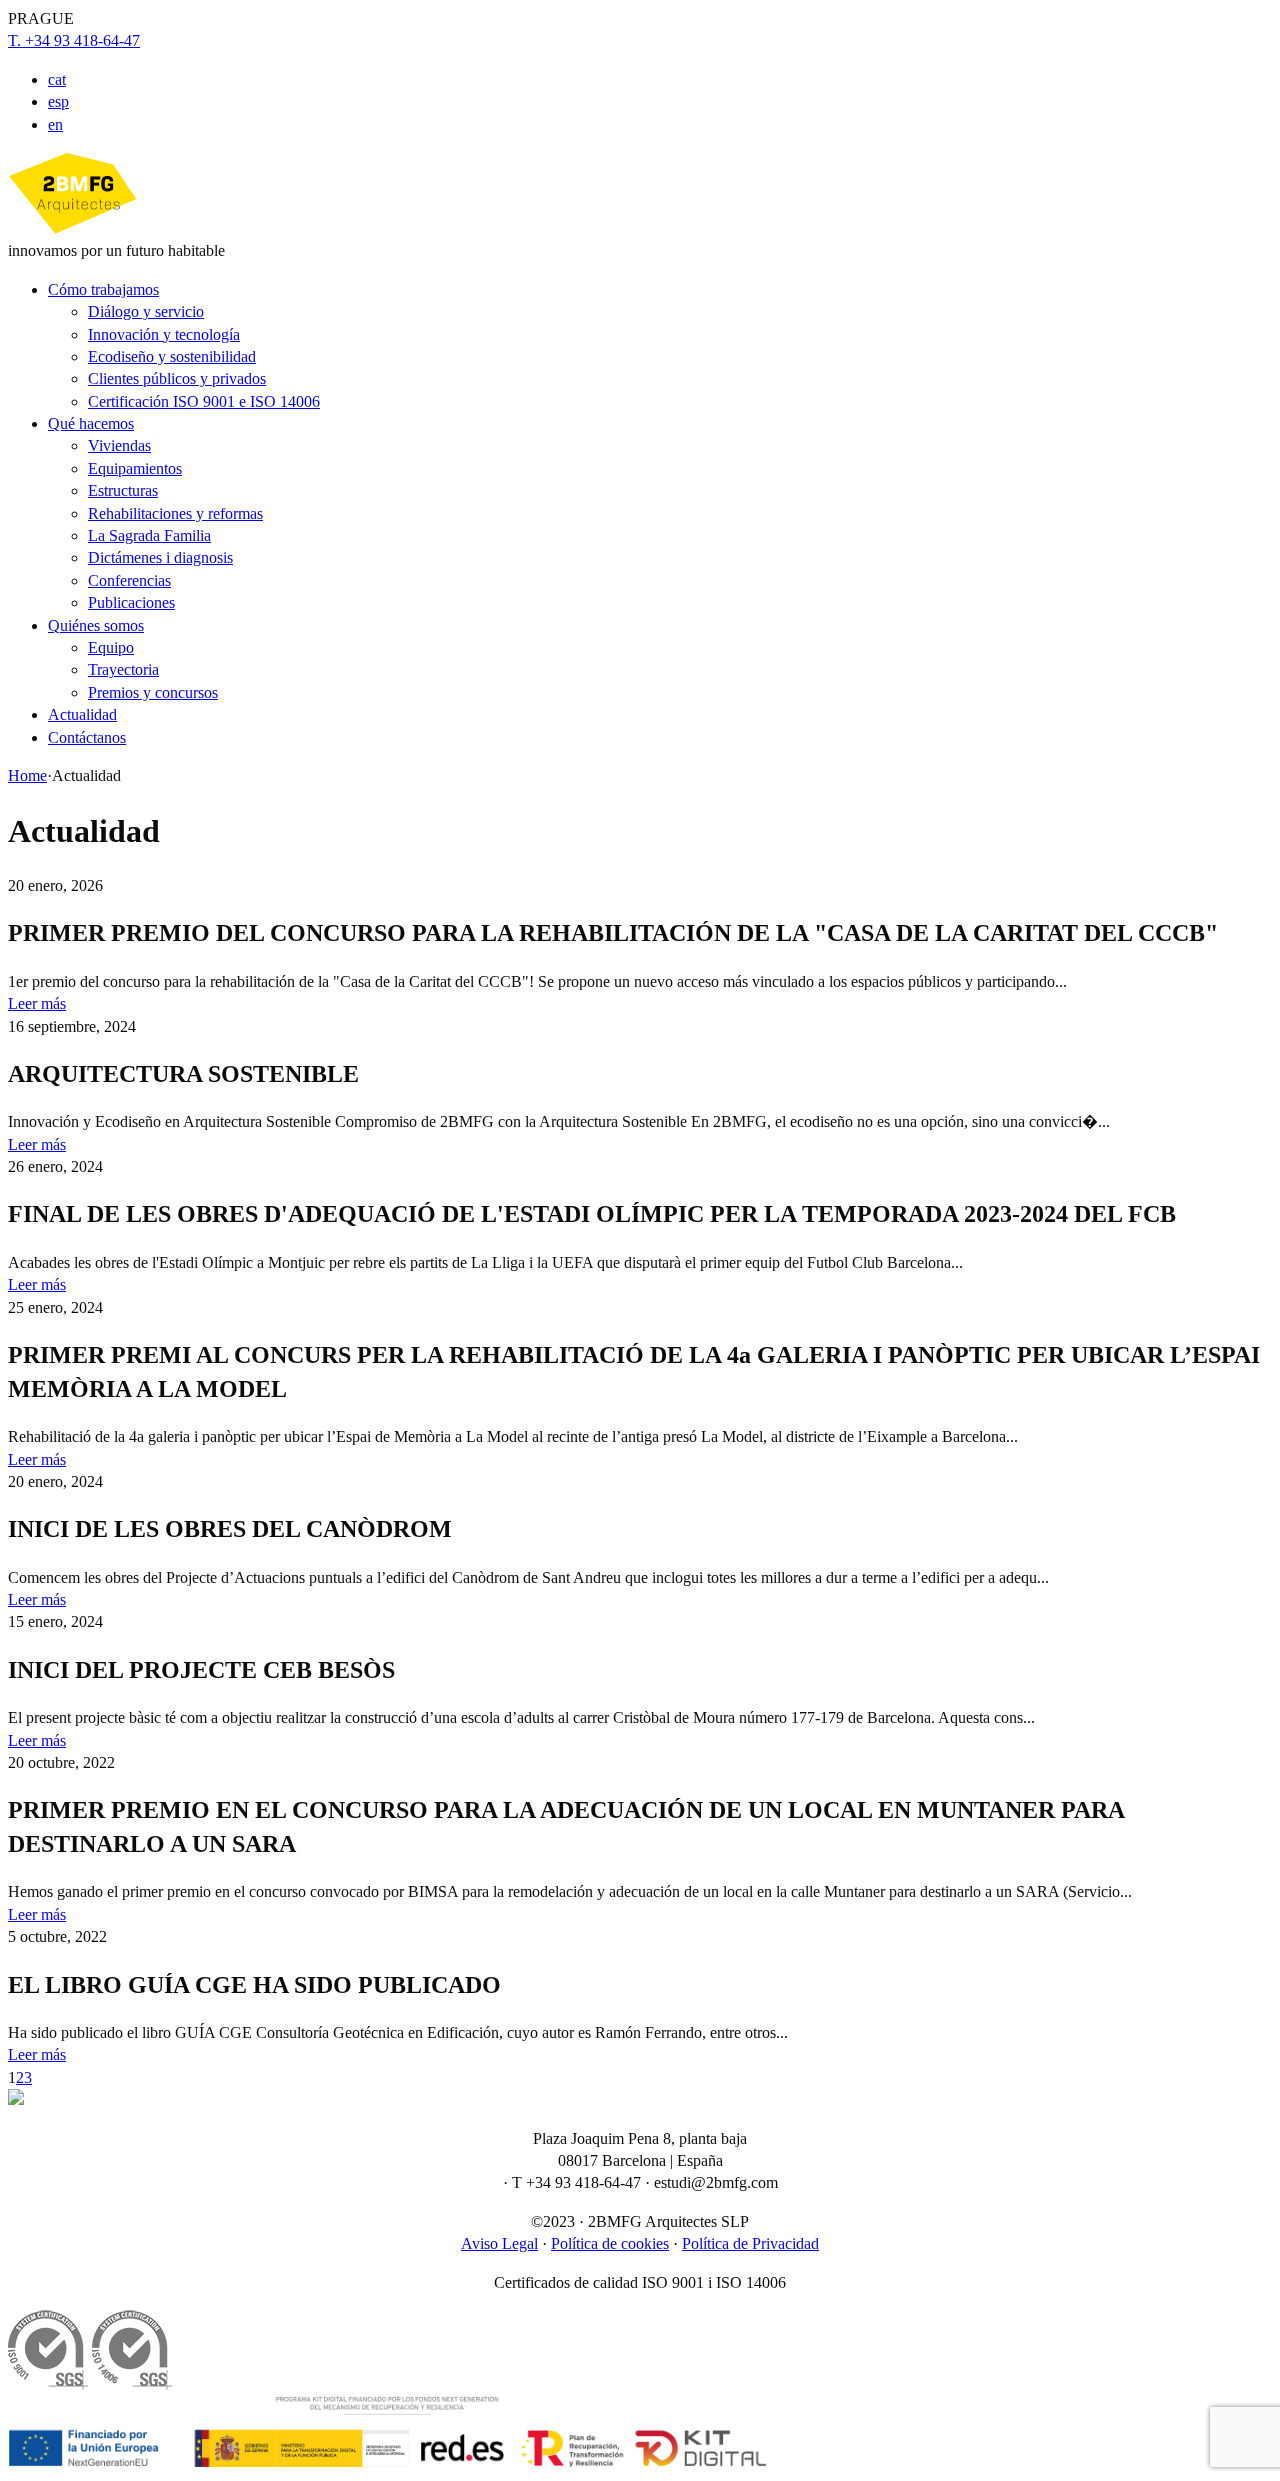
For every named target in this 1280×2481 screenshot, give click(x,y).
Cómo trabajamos (103, 289)
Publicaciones (131, 602)
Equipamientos (135, 468)
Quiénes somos (96, 625)
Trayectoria (123, 669)
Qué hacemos (91, 423)
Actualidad (82, 714)
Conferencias (129, 580)
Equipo (111, 647)
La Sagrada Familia (149, 535)
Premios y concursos (153, 692)
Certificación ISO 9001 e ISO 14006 (204, 401)
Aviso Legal (499, 2243)
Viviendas (119, 445)
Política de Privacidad (750, 2243)
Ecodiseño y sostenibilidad (172, 356)
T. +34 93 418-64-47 (74, 40)
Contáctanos (87, 737)
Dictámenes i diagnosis (160, 557)
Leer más (37, 1003)
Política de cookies (610, 2243)
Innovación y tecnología (164, 334)
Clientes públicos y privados (177, 378)
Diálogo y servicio (146, 311)
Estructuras (123, 490)
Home (27, 775)
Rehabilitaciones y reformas (175, 513)
